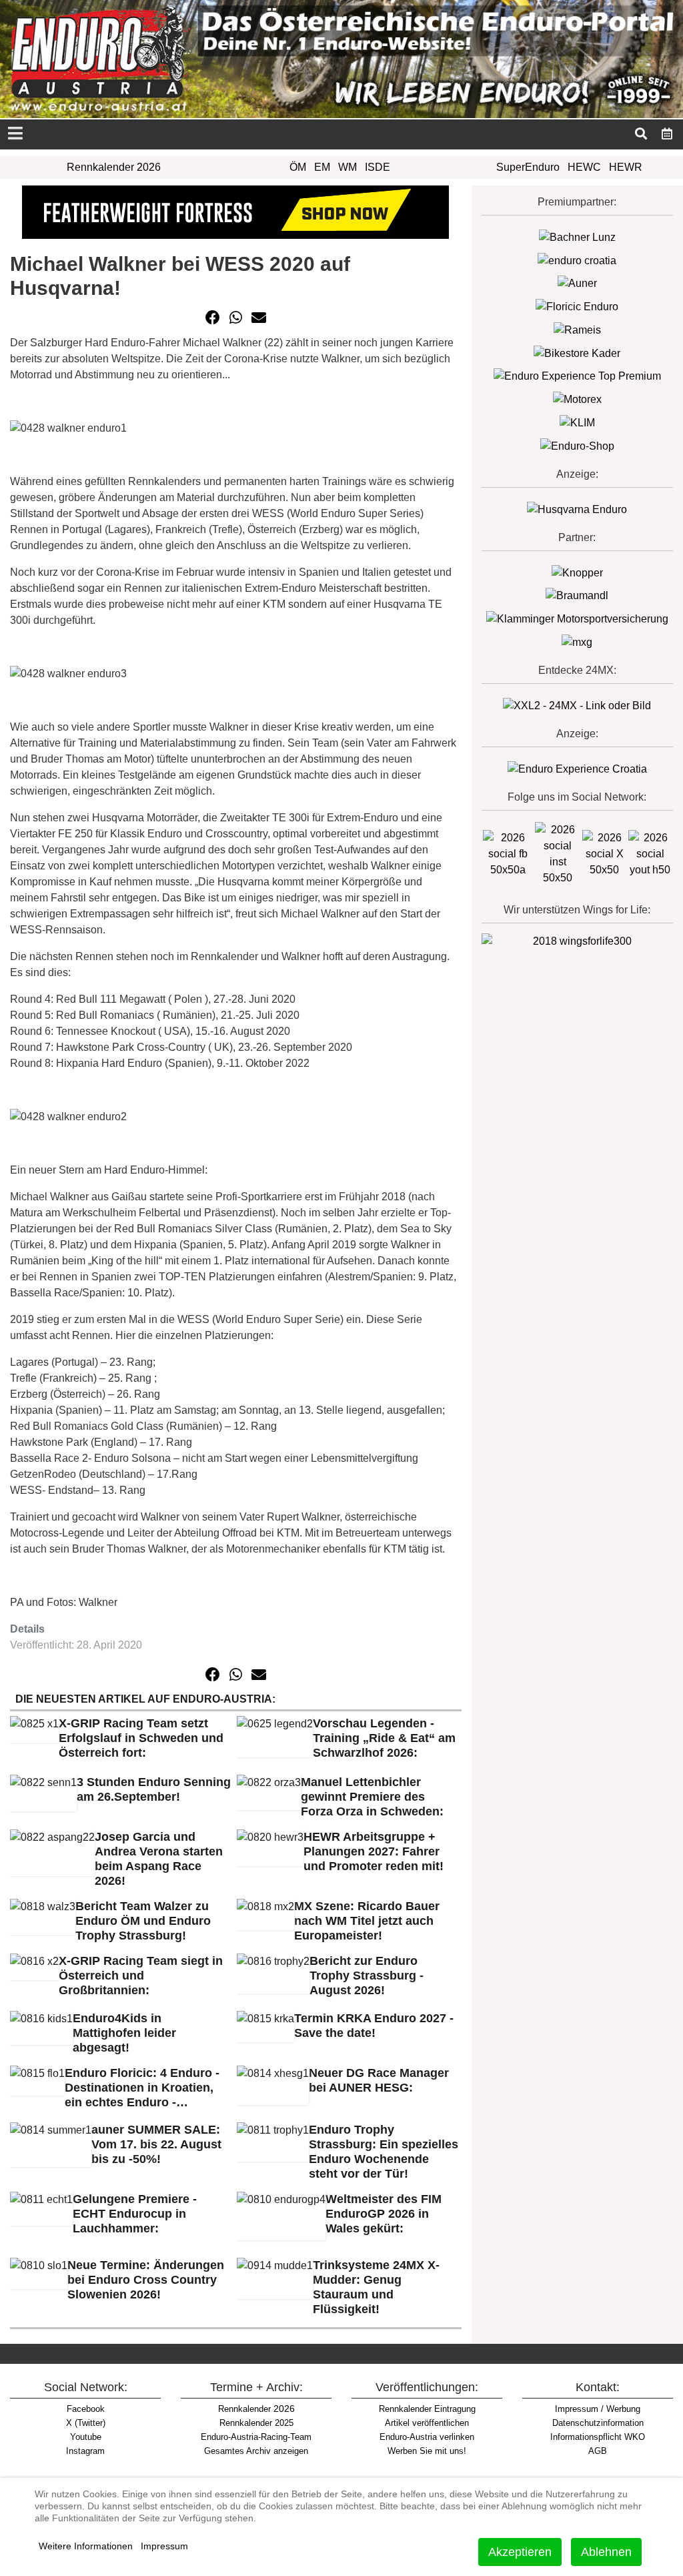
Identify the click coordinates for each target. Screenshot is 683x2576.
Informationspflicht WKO (598, 2437)
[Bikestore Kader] (577, 353)
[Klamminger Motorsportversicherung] (577, 618)
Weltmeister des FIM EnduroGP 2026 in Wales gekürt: (384, 2214)
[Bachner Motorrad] (577, 237)
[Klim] (235, 211)
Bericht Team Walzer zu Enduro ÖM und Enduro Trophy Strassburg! (143, 1921)
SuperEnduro (528, 167)
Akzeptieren (520, 2552)
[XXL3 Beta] (577, 768)
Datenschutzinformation (598, 2423)
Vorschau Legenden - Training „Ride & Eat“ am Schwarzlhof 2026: (384, 1738)
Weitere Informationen (86, 2546)
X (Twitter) (86, 2423)
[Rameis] (577, 329)
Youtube (86, 2437)
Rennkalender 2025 (256, 2423)
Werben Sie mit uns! (427, 2451)
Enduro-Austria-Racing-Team (256, 2437)
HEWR (626, 167)
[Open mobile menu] (15, 134)
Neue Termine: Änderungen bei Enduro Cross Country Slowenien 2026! (146, 2280)
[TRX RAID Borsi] (577, 641)
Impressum (164, 2546)
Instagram (85, 2451)
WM (348, 167)
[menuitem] (667, 133)
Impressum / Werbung (598, 2409)
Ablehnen (606, 2552)
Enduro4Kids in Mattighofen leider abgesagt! (124, 2033)
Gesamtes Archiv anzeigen (256, 2451)
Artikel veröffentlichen (427, 2423)
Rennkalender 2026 (114, 167)
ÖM (298, 167)
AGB (598, 2451)
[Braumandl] (577, 595)
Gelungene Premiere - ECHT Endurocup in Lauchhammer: (135, 2214)
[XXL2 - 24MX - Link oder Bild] (577, 705)
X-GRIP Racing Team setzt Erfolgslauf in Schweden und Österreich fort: (141, 1738)
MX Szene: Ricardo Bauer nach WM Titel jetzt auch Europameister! (367, 1921)
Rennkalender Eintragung (427, 2409)
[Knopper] (577, 572)
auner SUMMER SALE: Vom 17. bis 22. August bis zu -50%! (156, 2144)
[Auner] (577, 283)
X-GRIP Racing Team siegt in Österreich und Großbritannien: (141, 1976)
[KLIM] (577, 422)
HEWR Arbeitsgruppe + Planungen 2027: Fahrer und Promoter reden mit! (374, 1851)
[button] (213, 318)
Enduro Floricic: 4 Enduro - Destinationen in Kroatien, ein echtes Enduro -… (142, 2088)
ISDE (378, 167)
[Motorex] (577, 399)
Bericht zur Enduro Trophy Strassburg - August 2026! (367, 1976)
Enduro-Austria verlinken (427, 2437)
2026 (256, 2409)
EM (322, 167)
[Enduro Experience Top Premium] (577, 376)
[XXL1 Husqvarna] (577, 509)
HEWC (584, 167)
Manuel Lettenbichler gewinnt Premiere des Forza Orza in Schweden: (372, 1797)
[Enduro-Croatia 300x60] (577, 260)
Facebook (86, 2409)
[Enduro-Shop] (577, 445)
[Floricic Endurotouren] (577, 306)
